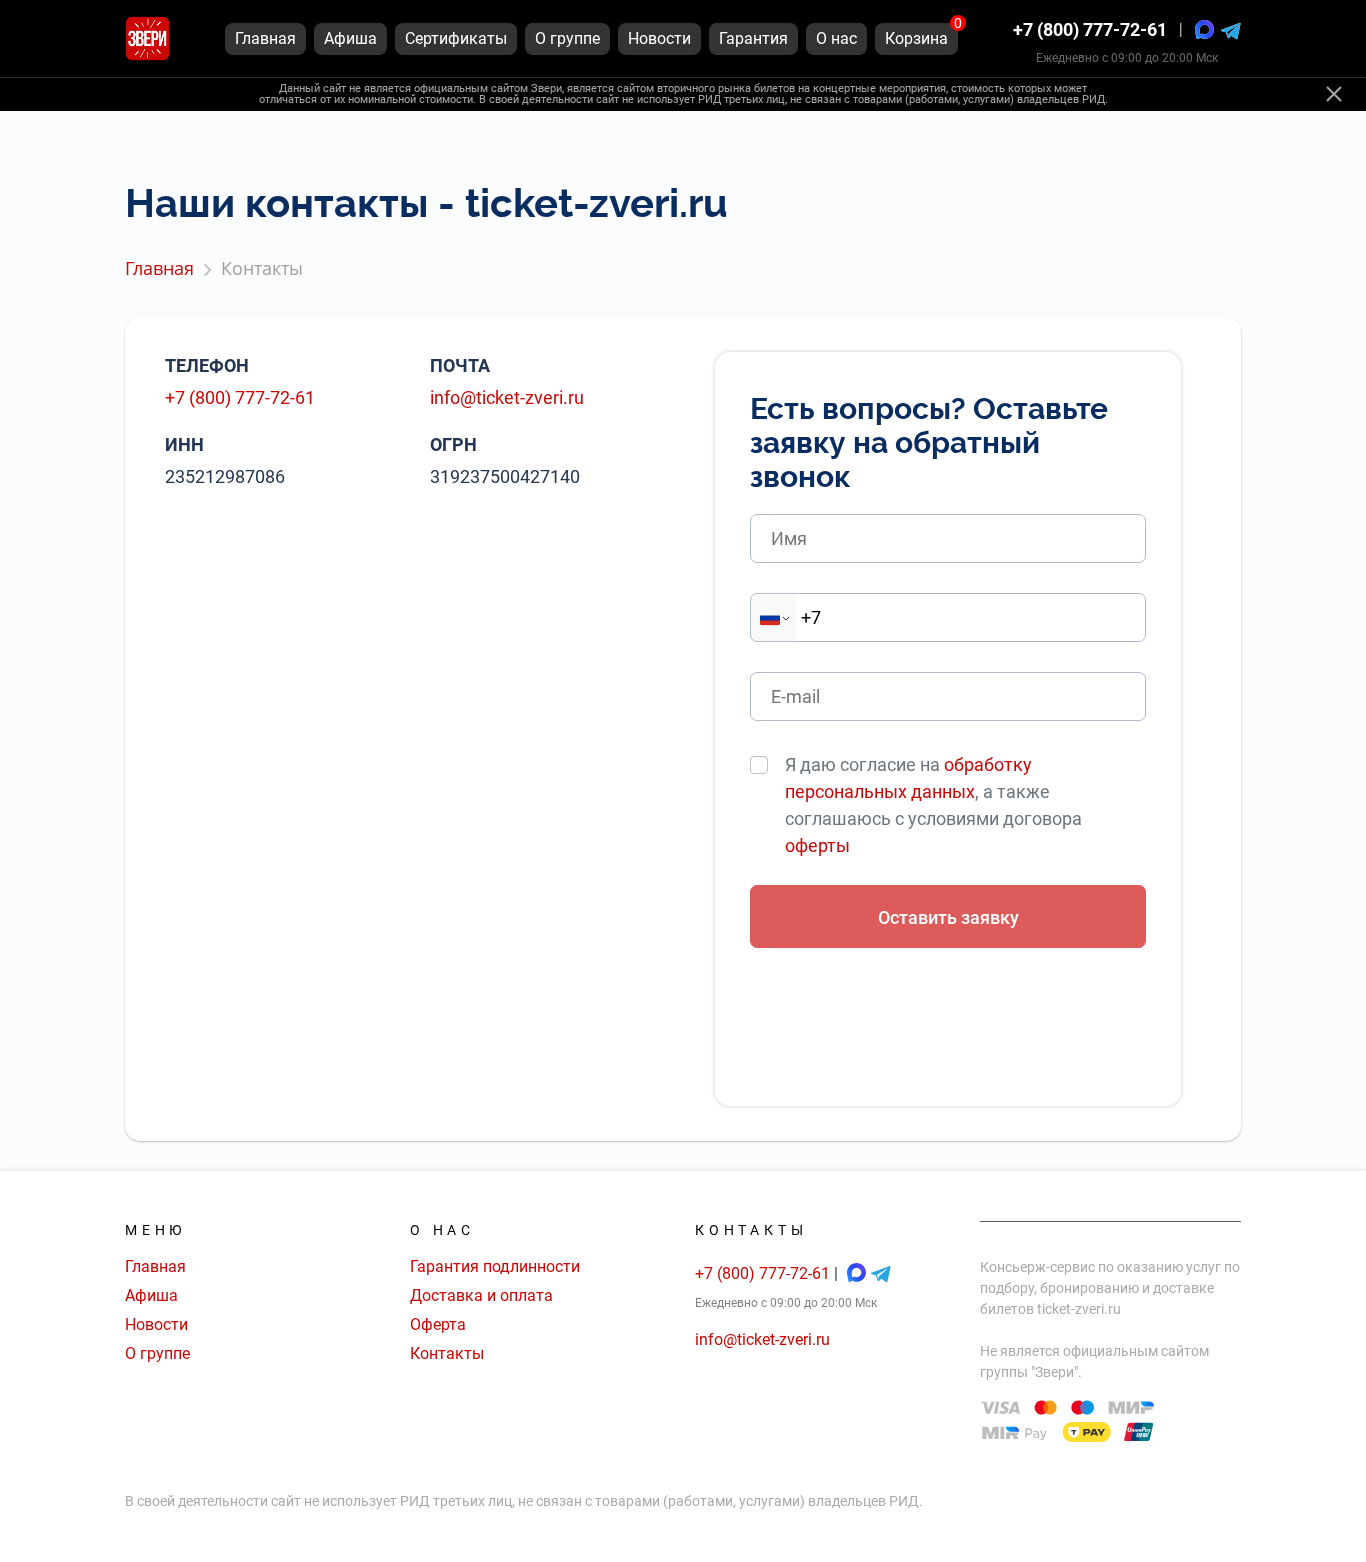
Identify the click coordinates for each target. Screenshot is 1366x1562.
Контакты (447, 1353)
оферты (817, 845)
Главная (155, 1266)
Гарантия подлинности (495, 1266)
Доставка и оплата (481, 1295)
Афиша (151, 1295)
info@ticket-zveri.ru (507, 397)
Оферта (438, 1324)
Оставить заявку (948, 917)
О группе (157, 1353)
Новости (156, 1324)
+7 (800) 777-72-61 (1090, 29)
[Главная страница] (147, 38)
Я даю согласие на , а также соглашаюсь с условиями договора (933, 805)
